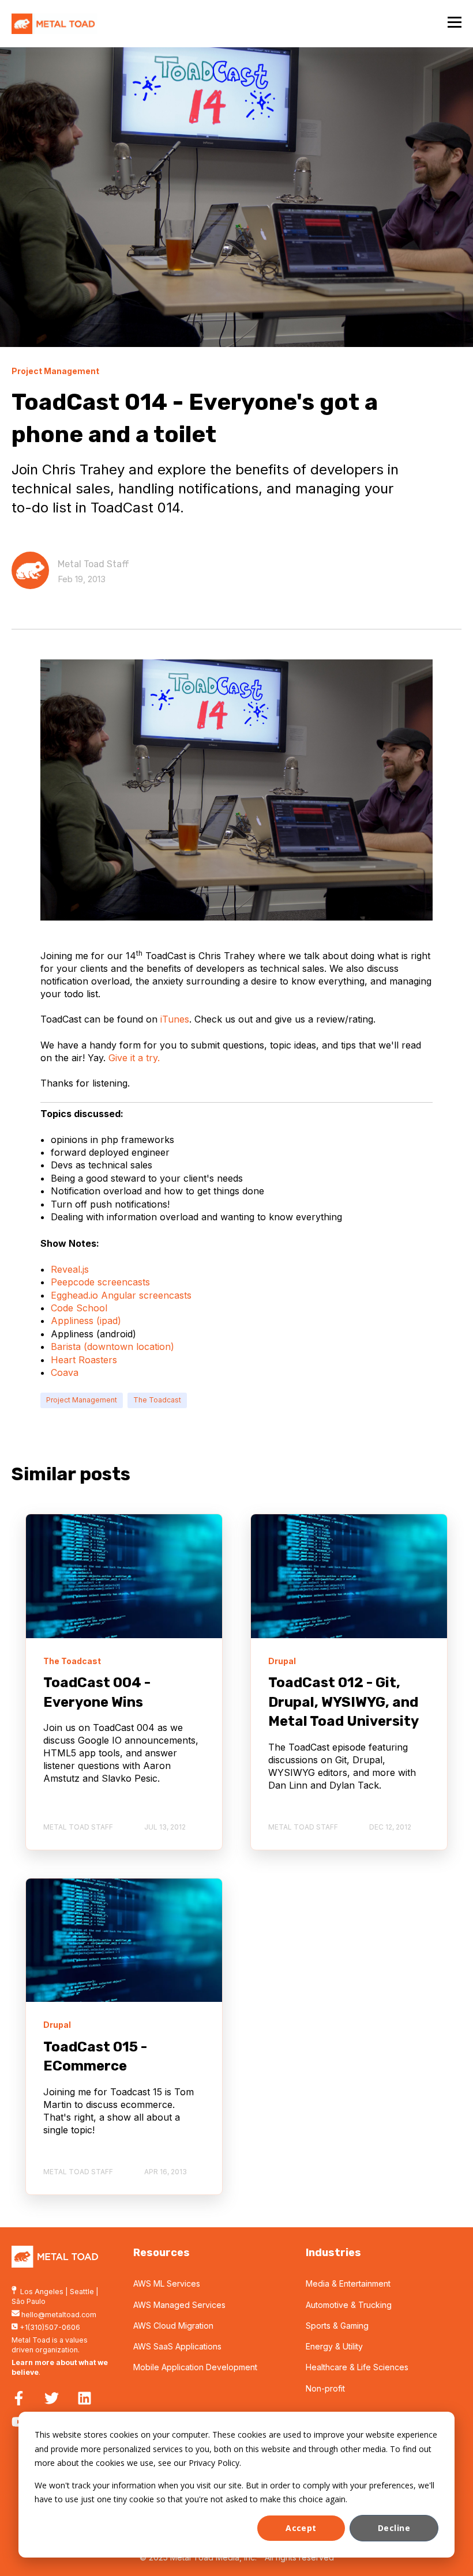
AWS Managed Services (179, 2305)
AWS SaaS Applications (177, 2346)
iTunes (175, 1019)
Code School (79, 1308)
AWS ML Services (167, 2283)
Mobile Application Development (195, 2367)
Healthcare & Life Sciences (357, 2367)
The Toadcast (157, 1400)
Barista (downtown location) (112, 1347)
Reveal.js (70, 1269)
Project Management (82, 1400)
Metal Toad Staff (93, 564)
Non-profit (325, 2388)
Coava (65, 1372)
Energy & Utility (334, 2346)
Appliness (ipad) (86, 1321)
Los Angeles (42, 2292)
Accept (301, 2528)
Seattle (82, 2292)
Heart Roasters (84, 1360)
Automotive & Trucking (349, 2305)
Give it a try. (134, 1058)
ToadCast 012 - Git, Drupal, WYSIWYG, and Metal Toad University (344, 1702)
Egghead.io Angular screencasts (121, 1295)
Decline (394, 2528)
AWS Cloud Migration (173, 2326)
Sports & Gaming (337, 2326)
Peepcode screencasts (100, 1282)
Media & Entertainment (348, 2283)
